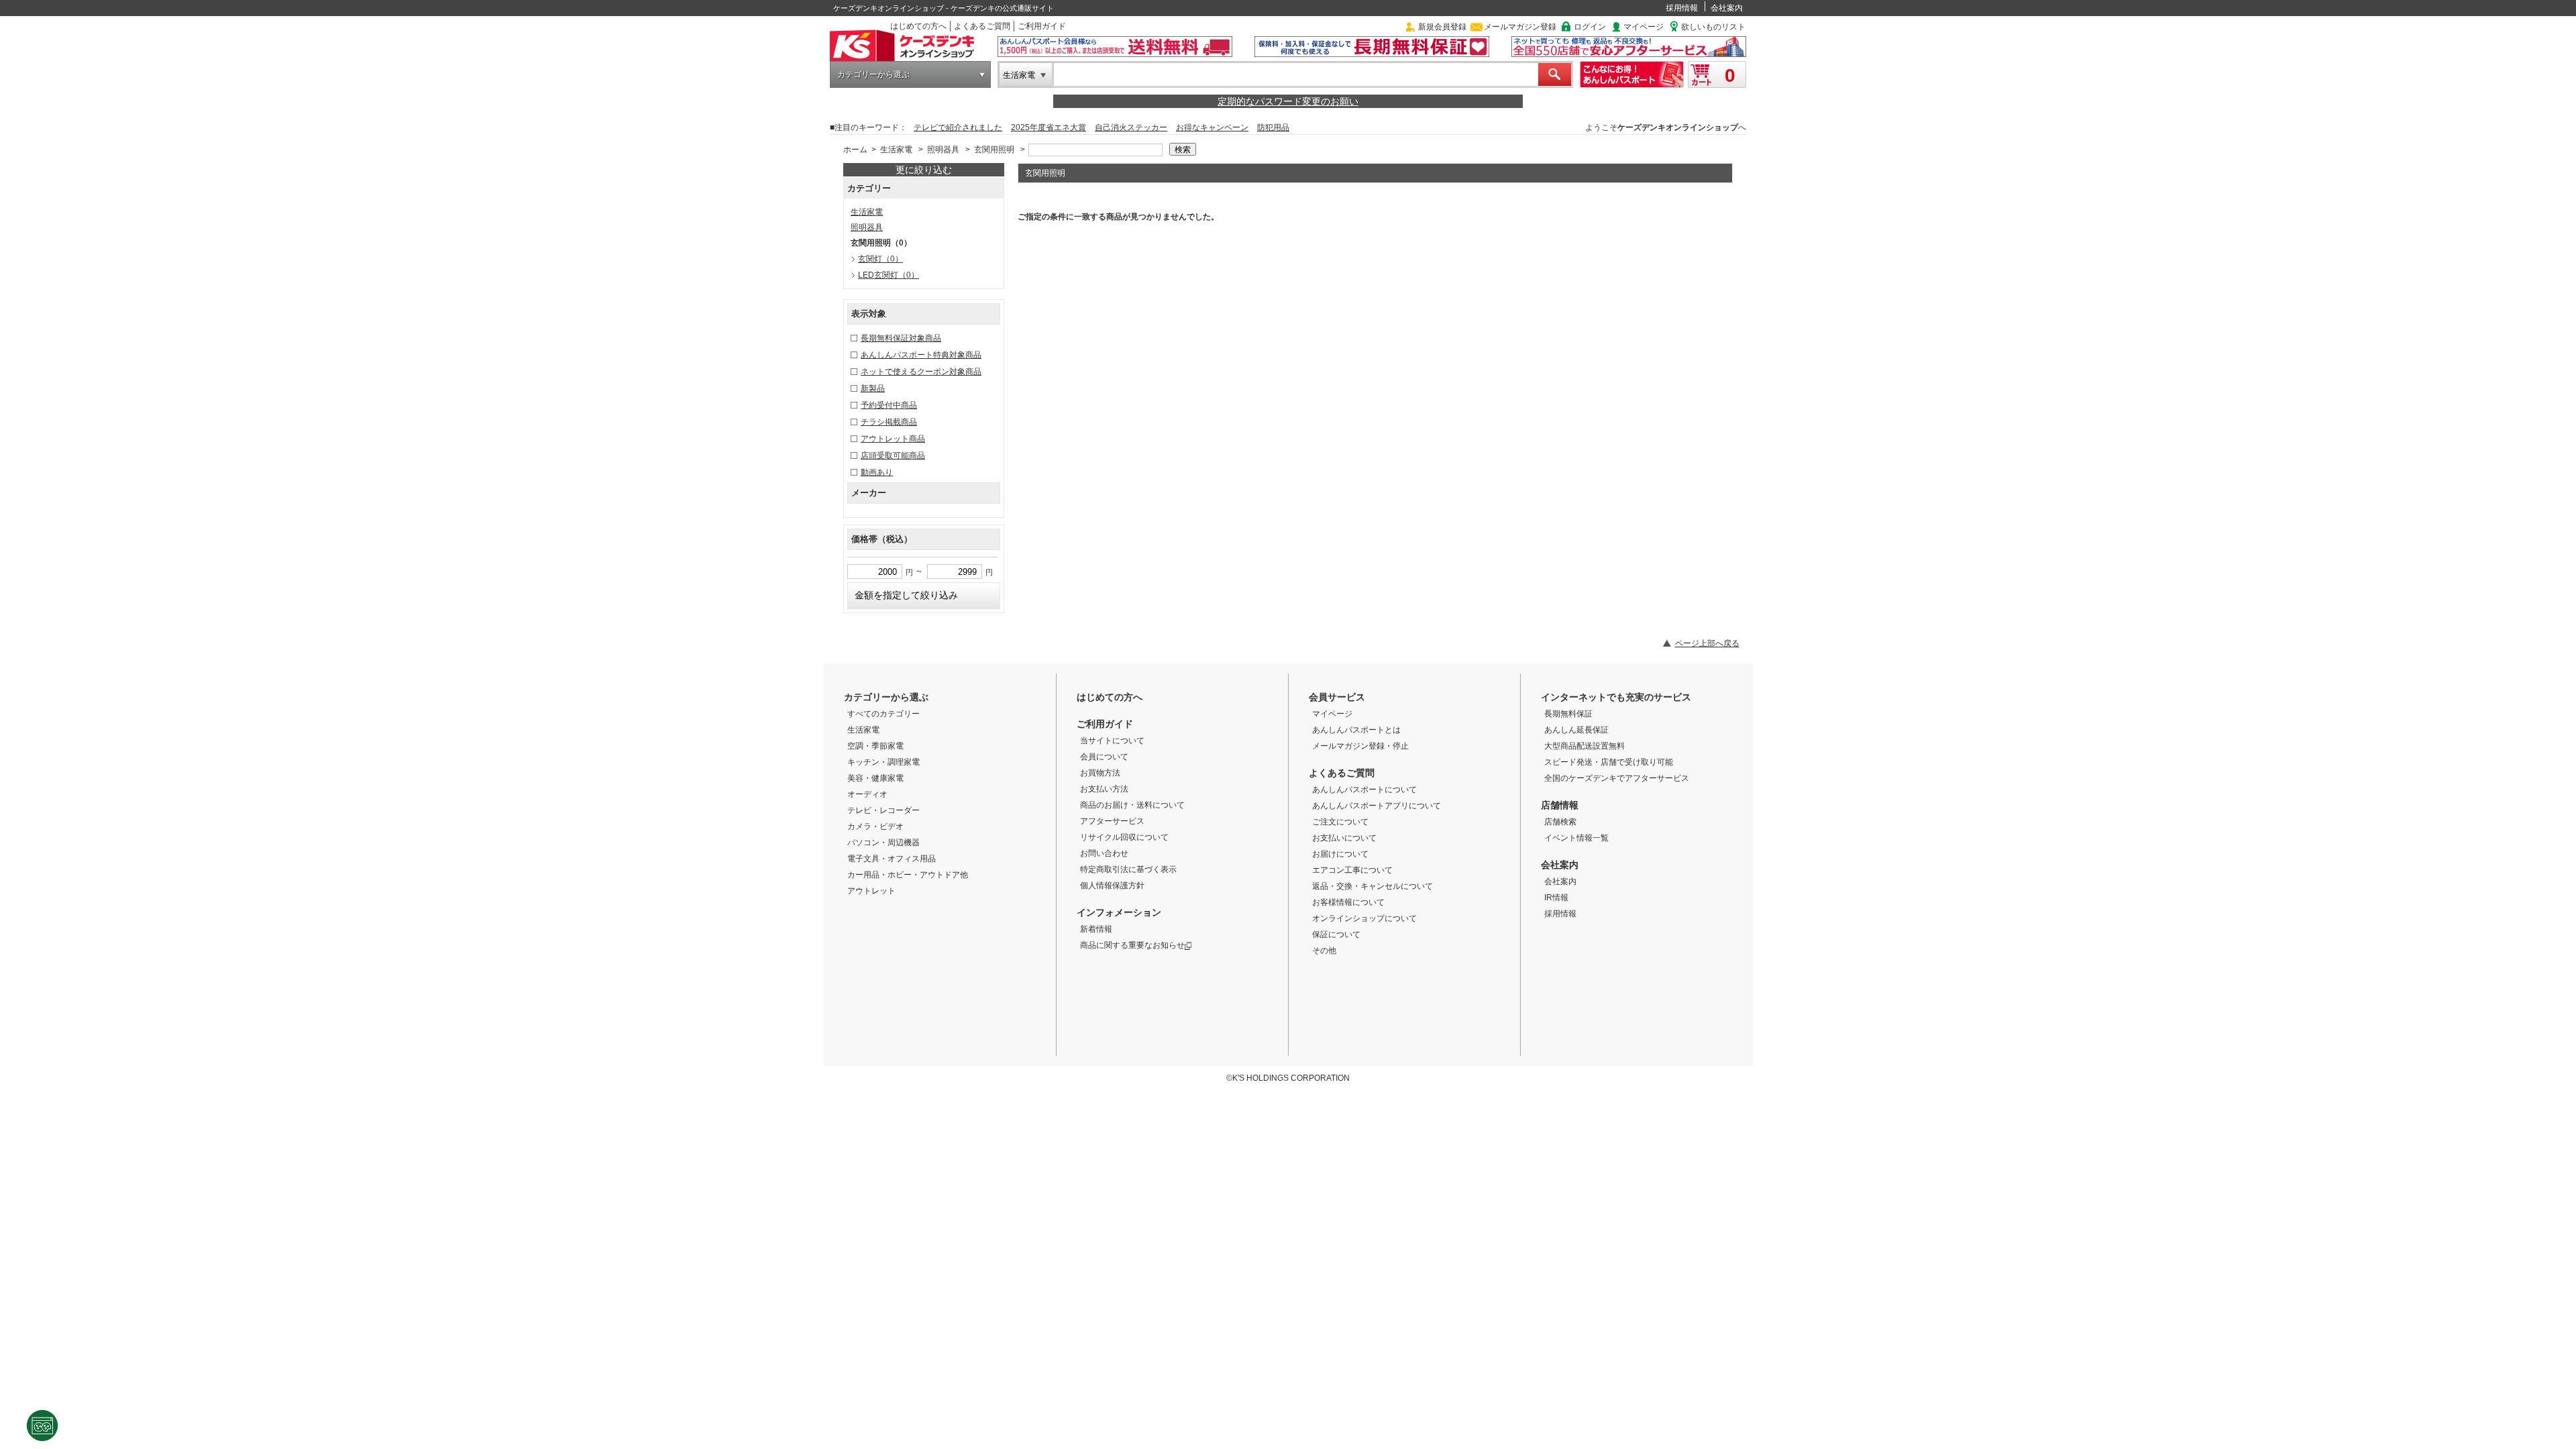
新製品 (873, 388)
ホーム (855, 150)
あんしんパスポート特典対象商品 (921, 355)
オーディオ (867, 794)
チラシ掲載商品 (889, 422)
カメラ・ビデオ (875, 826)
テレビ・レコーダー (883, 810)
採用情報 (1682, 8)
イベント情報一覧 (1576, 838)
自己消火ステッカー (1131, 127)
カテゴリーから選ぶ (873, 74)
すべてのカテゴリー (883, 714)
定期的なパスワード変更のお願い (1288, 101)
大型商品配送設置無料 (1585, 746)
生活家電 (1019, 75)
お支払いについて (1344, 838)
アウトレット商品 (893, 439)
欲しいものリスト (1713, 27)
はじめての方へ (918, 26)
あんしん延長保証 (1576, 730)
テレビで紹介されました (958, 127)
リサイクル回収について (1124, 837)
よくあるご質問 (982, 26)
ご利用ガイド (1042, 26)
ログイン (1590, 27)
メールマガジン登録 (1520, 27)
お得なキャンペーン (1212, 127)
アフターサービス (1112, 821)
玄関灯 (880, 259)
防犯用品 (1273, 127)
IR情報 (1556, 898)
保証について (1336, 934)
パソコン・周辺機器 (883, 843)
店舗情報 (1560, 805)
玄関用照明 (994, 150)
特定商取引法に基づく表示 (1128, 869)
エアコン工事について (1352, 870)
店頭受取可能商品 (893, 455)
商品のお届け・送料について (1132, 805)
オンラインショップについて (1364, 918)
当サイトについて (1112, 741)
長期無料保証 (1568, 714)
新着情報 (1096, 929)
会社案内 (1727, 8)
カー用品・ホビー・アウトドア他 (908, 875)
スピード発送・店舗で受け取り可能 (1609, 762)
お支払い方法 (1104, 789)
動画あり (877, 472)
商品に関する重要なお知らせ (1132, 945)
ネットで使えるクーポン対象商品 (921, 372)
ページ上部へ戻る (1707, 643)
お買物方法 (1100, 773)
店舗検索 (1560, 822)
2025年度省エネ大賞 (1049, 127)
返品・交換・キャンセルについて (1373, 886)
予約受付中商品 (889, 405)
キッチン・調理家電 (883, 762)
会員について (1104, 757)
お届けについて (1340, 854)
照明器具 (943, 150)
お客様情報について (1348, 902)
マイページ (1644, 27)
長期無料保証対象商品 (901, 338)
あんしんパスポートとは (1356, 730)
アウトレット (871, 891)
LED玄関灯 (889, 275)
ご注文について (1340, 822)
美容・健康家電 (875, 778)
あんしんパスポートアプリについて (1377, 806)
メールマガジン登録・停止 (1360, 746)
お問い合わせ (1104, 853)
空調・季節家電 (875, 746)
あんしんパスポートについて (1364, 790)
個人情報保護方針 (1112, 885)
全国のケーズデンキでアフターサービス (1617, 778)
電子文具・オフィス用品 (892, 859)
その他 (1324, 951)
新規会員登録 (1442, 27)
